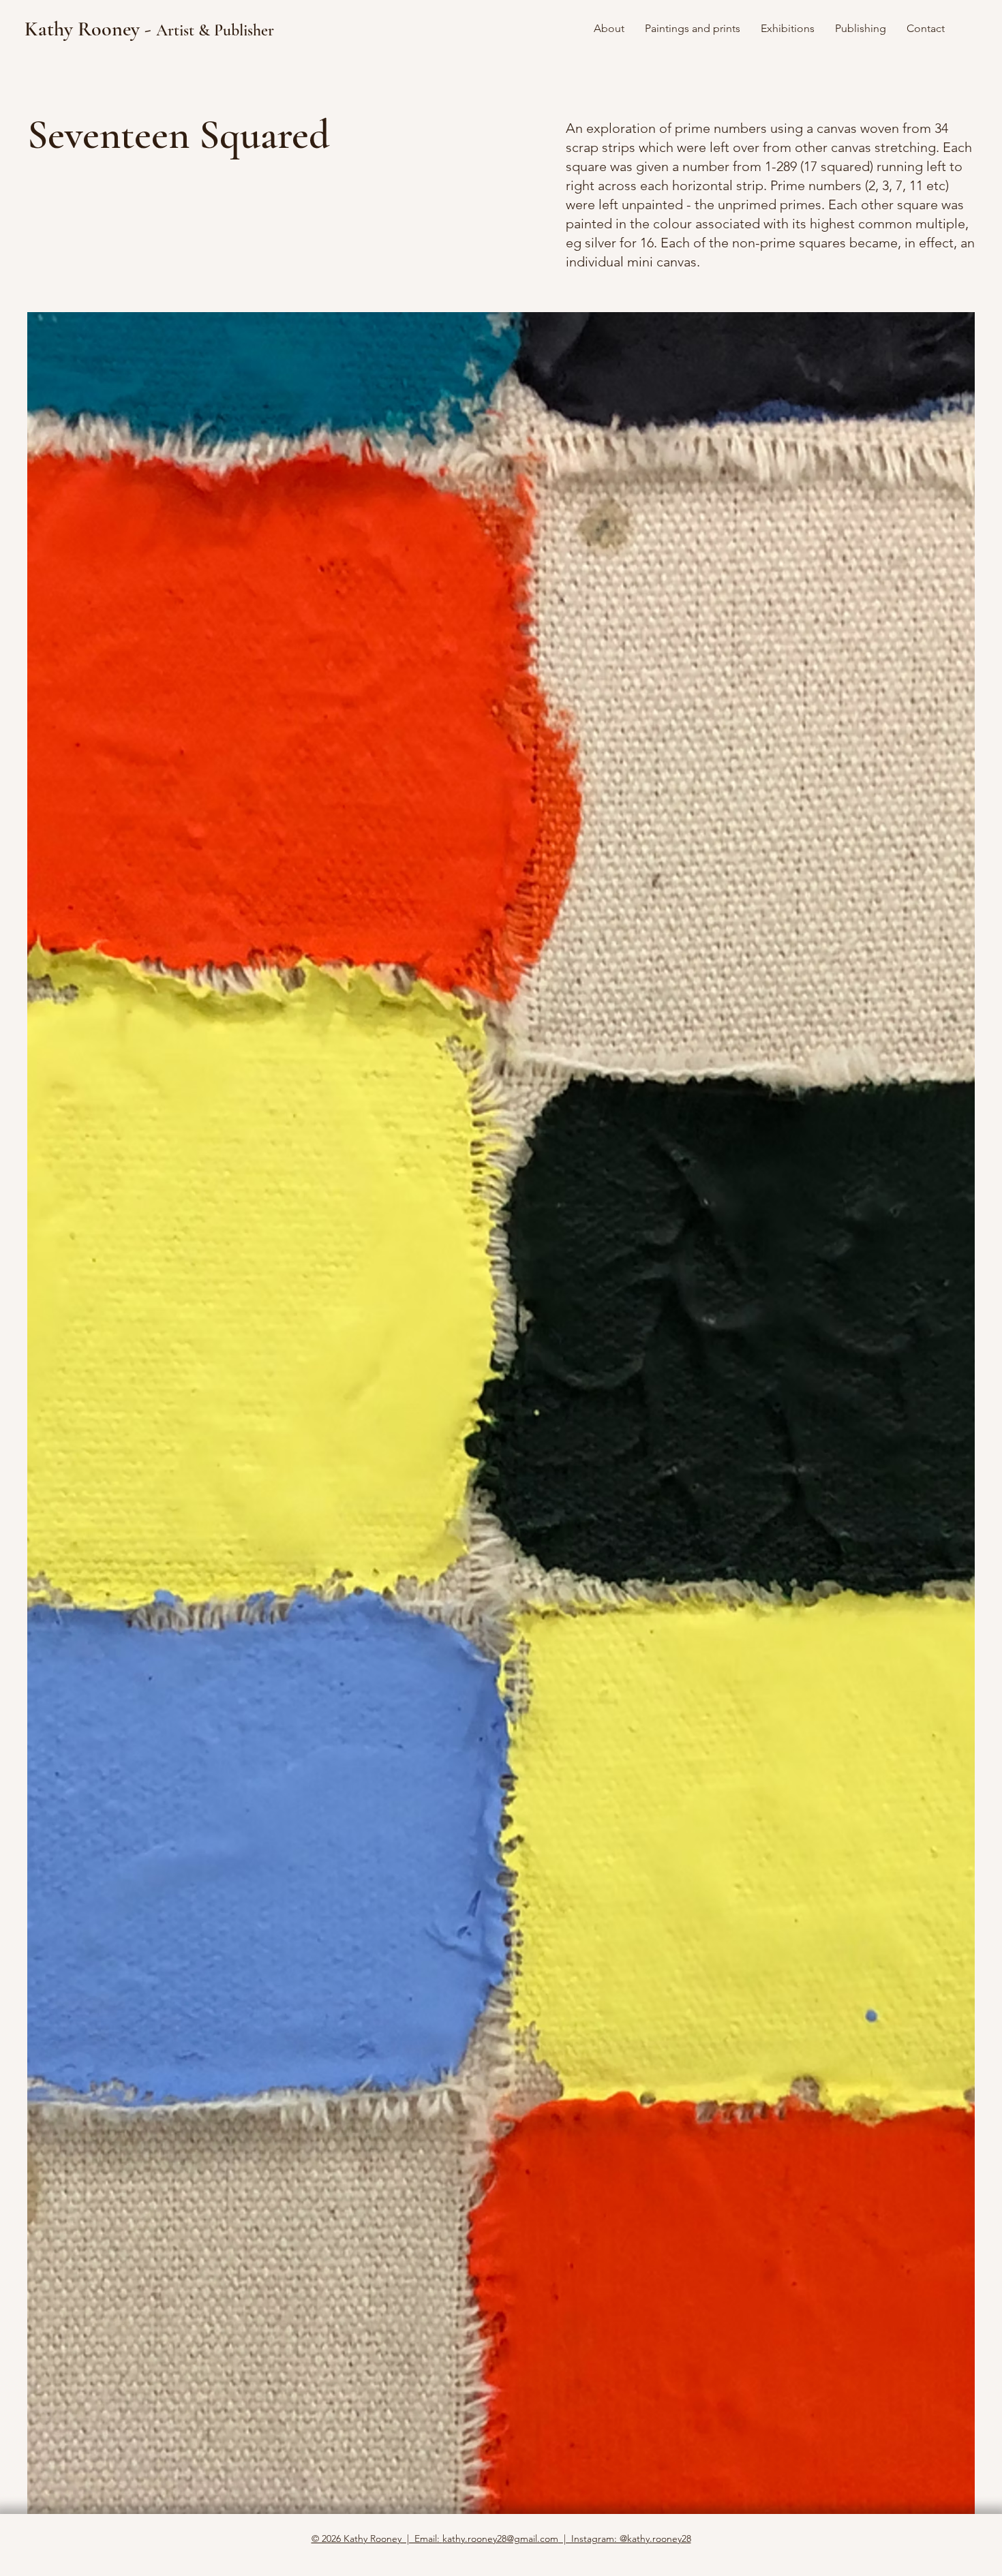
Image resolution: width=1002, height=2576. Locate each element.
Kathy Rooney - (149, 29)
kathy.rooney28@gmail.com (500, 2539)
